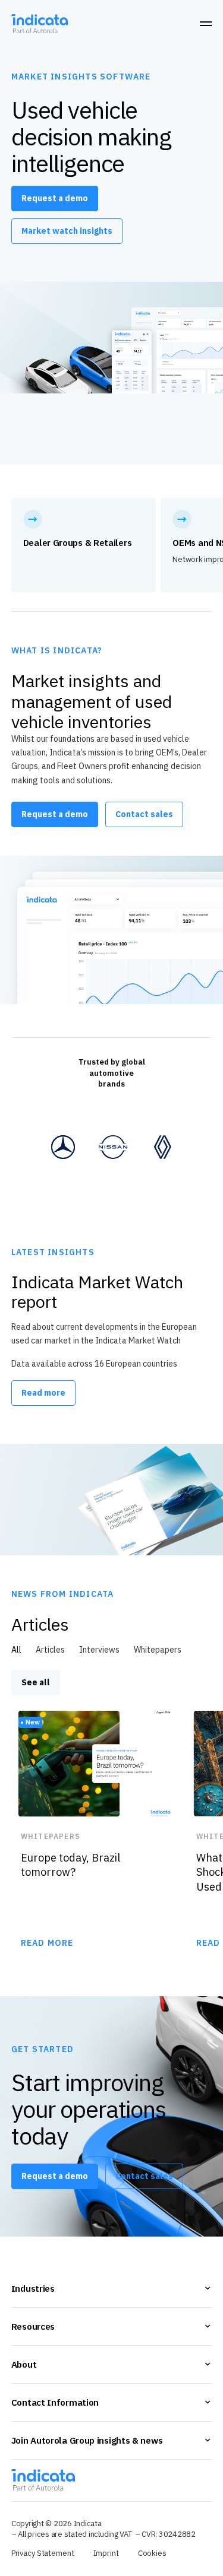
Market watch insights (67, 231)
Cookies (152, 2553)
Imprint (106, 2553)
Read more (43, 1393)
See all (36, 1682)
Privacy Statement (43, 2553)
